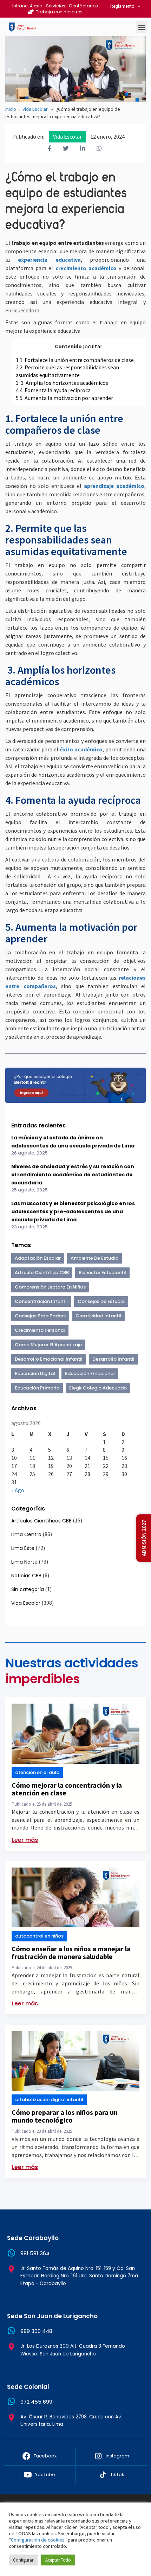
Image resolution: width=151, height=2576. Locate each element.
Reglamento (122, 6)
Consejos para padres (40, 1316)
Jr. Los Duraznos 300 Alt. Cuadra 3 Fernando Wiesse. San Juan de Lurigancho (73, 2350)
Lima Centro (26, 1534)
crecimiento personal (40, 1330)
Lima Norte (24, 1562)
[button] (142, 27)
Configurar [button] (23, 2560)
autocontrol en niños (39, 1936)
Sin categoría (28, 1589)
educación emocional (90, 1373)
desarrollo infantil (113, 1359)
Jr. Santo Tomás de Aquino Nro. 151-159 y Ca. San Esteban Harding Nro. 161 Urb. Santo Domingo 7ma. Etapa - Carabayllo (80, 2276)
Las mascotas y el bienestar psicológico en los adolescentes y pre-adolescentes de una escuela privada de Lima (73, 1211)
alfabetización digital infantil (49, 2100)
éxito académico (81, 749)
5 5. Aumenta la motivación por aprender (65, 398)
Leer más (25, 1840)
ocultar (93, 346)
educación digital (35, 1373)
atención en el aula (37, 1772)
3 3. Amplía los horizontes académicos (62, 383)
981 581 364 (35, 2253)
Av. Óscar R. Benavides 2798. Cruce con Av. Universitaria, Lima (71, 2421)
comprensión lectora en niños (50, 1287)
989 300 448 (36, 2331)
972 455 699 (36, 2402)
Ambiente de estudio (94, 1258)
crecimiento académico (86, 268)
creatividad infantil (98, 1316)
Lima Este (23, 1548)
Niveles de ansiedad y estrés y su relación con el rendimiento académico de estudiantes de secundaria (73, 1175)
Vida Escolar (35, 109)
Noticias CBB (26, 1576)
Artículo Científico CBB (42, 1273)
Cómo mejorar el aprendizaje (48, 1345)
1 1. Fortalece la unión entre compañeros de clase (75, 360)
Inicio (11, 109)
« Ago (18, 1490)
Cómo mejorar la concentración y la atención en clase (67, 1789)
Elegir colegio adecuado (98, 1388)
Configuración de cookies (38, 2540)
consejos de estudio (101, 1301)
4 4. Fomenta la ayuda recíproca (53, 390)
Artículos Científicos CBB (41, 1521)
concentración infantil (41, 1301)
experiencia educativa (49, 260)
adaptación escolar (38, 1258)
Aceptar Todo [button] (58, 2560)
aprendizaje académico (114, 486)
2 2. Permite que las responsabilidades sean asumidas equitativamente (67, 371)
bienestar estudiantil (102, 1273)
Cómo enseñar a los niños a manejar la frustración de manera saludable (71, 1952)
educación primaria (37, 1388)
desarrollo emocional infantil (49, 1359)
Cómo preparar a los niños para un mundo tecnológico (65, 2116)
